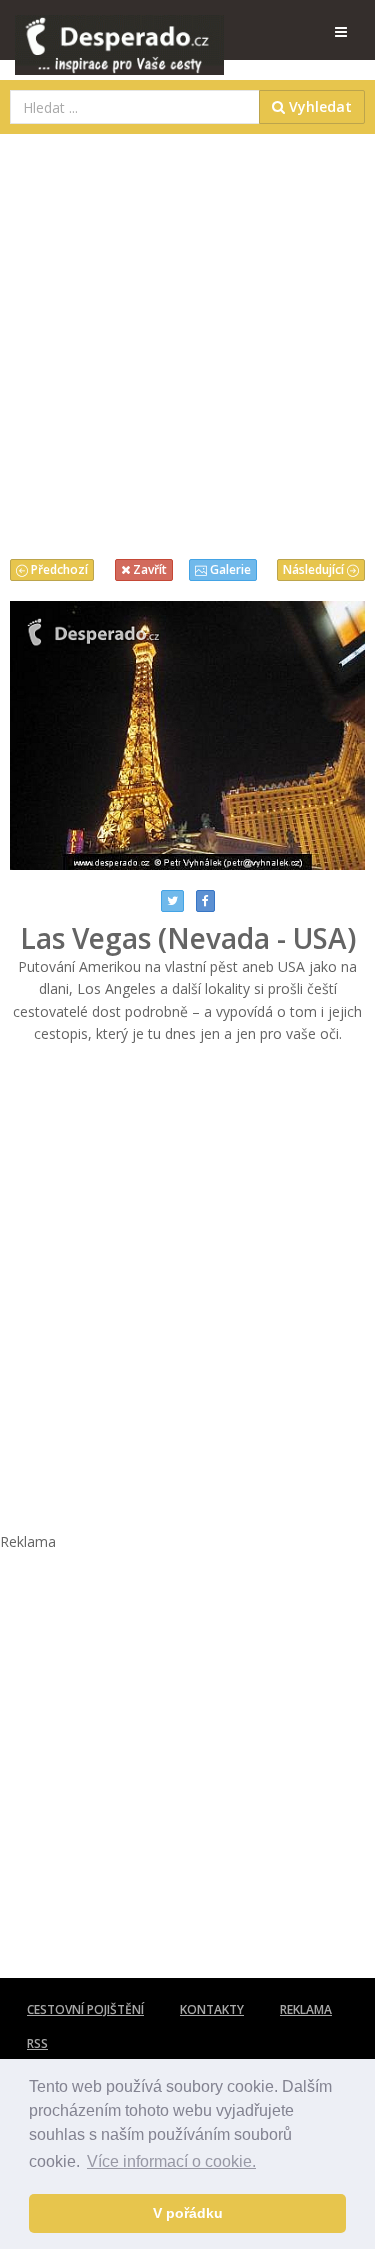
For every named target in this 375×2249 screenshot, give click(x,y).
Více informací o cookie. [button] (171, 2161)
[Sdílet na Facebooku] (205, 901)
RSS (37, 2043)
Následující (315, 569)
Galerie (229, 569)
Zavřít (148, 569)
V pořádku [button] (188, 2213)
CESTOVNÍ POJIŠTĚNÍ (85, 2009)
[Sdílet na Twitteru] (172, 901)
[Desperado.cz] (119, 32)
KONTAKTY (212, 2009)
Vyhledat (318, 106)
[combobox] (135, 107)
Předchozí (58, 569)
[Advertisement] (187, 341)
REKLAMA (306, 2009)
